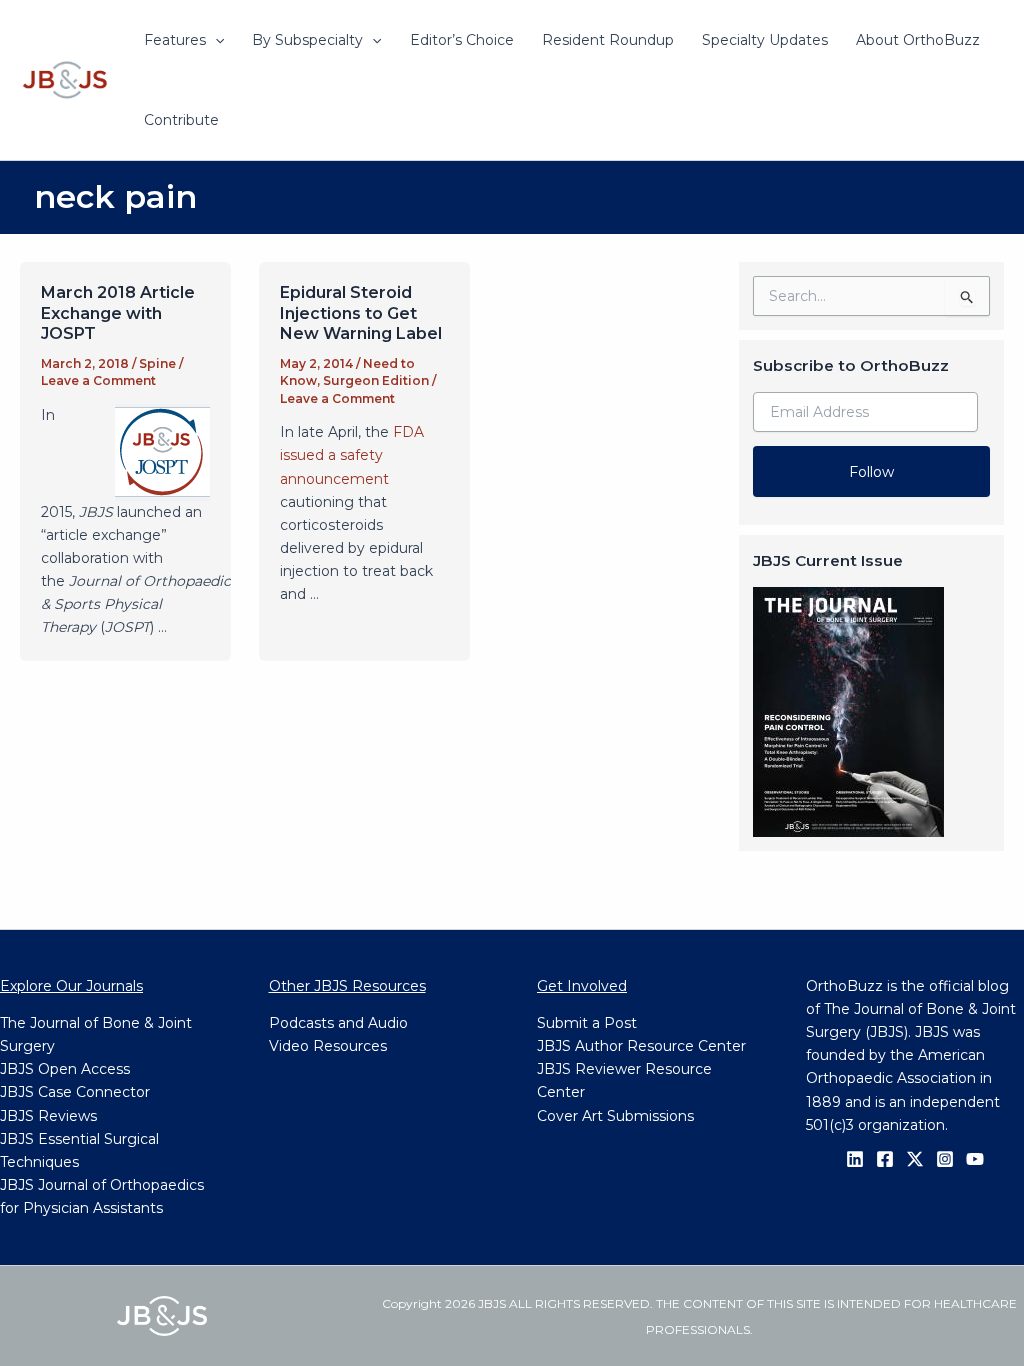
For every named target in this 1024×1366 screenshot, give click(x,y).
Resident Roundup (608, 40)
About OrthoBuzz (918, 40)
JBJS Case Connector (75, 1092)
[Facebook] (885, 1159)
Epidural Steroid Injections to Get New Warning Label (361, 313)
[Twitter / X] (915, 1159)
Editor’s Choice (462, 40)
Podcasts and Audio (338, 1023)
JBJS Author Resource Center (641, 1046)
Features (175, 40)
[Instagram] (945, 1159)
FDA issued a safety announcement (352, 455)
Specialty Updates (765, 40)
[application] (215, 40)
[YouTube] (975, 1159)
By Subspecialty (307, 40)
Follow (871, 472)
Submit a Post (587, 1023)
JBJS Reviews (48, 1116)
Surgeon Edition (376, 380)
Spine (157, 363)
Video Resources (328, 1046)
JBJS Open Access (65, 1069)
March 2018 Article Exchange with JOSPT (118, 313)
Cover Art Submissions (615, 1116)
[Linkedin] (855, 1159)
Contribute (181, 120)
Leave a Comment (98, 380)
